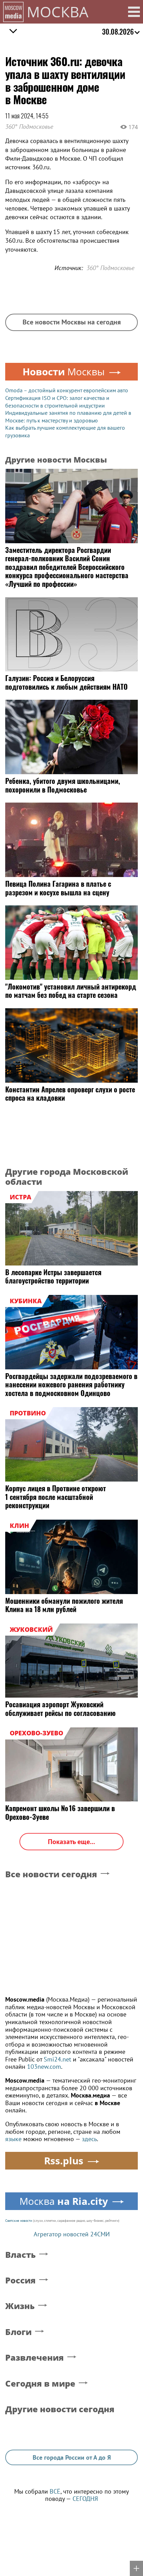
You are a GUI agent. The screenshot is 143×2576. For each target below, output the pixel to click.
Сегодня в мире (40, 2384)
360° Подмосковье (29, 127)
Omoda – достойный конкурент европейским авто (67, 390)
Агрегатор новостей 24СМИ (72, 2234)
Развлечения (35, 2358)
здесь (89, 2139)
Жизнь (20, 2306)
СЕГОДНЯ (85, 2499)
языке (13, 2139)
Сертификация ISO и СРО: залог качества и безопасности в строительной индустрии (57, 402)
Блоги (18, 2332)
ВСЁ (55, 2491)
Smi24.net (57, 2059)
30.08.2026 (118, 32)
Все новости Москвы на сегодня (72, 322)
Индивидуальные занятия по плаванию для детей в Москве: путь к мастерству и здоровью (68, 417)
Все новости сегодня (51, 1874)
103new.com (44, 2067)
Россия (20, 2280)
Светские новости (19, 2221)
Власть (20, 2255)
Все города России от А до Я (72, 2457)
